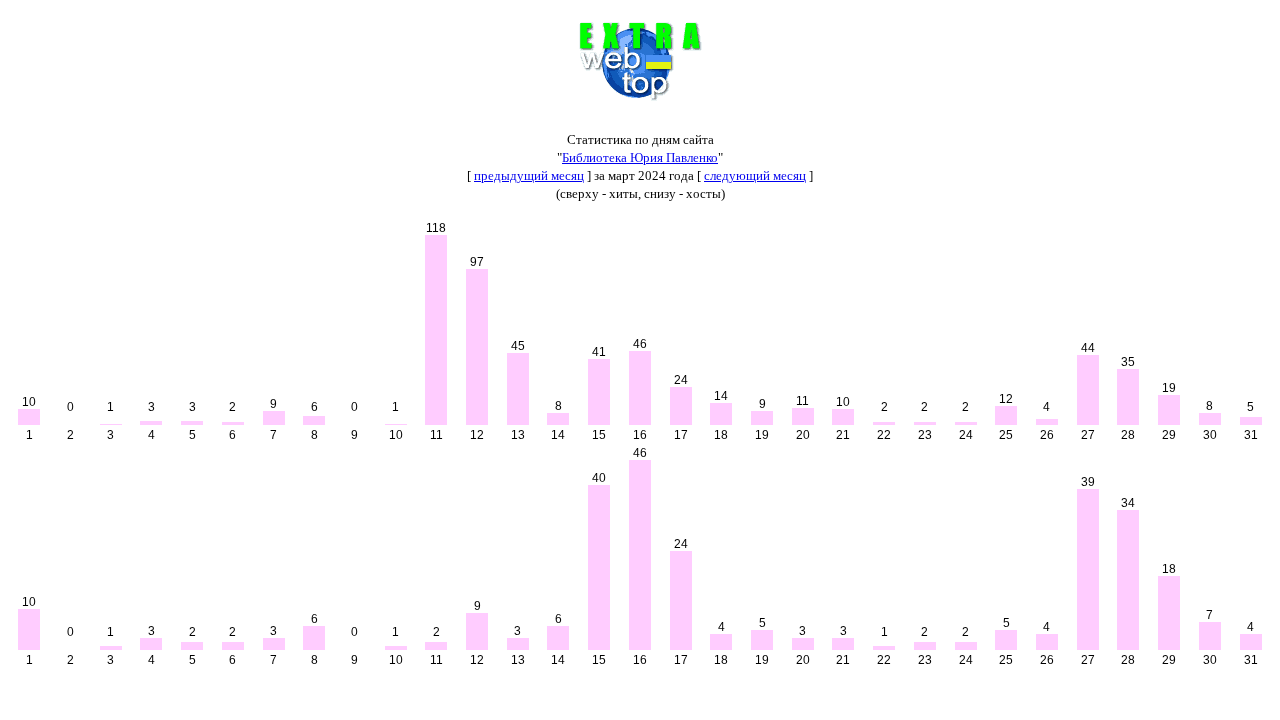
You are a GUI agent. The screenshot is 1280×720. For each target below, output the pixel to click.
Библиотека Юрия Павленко (640, 157)
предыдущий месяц (529, 175)
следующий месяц (755, 175)
